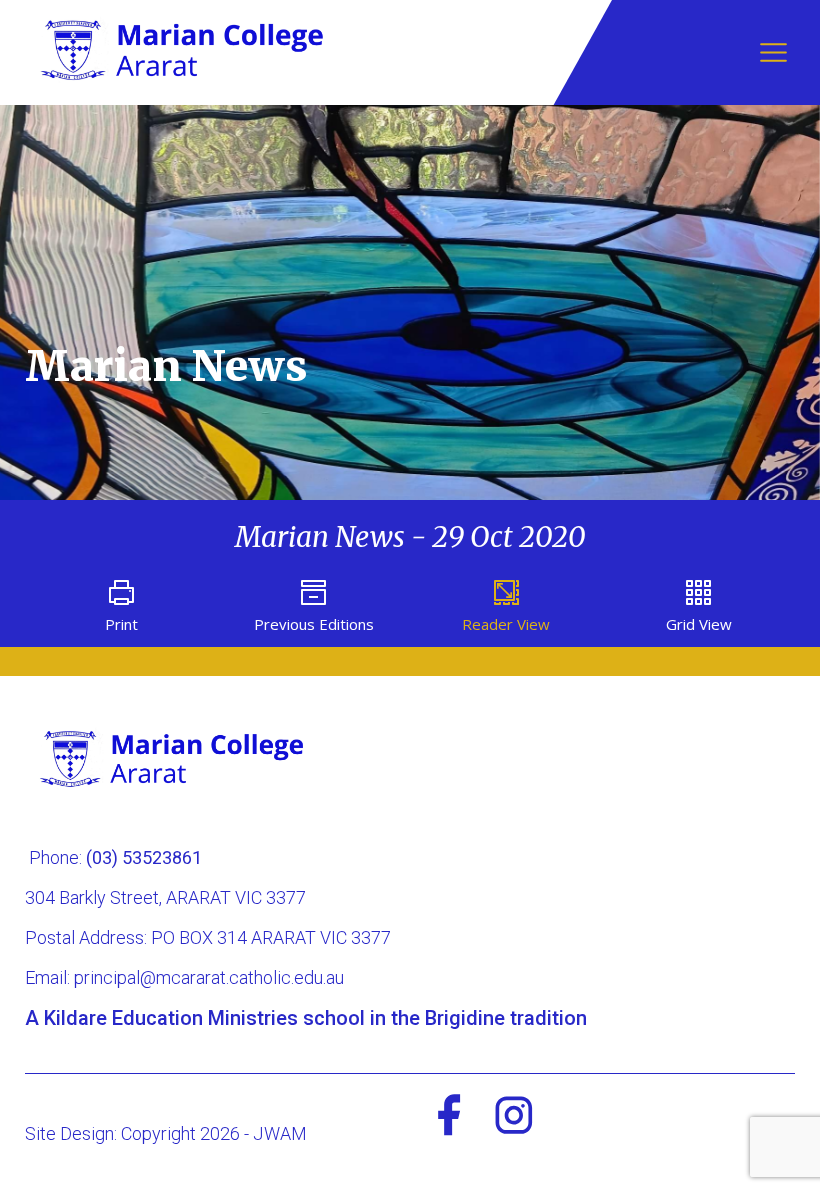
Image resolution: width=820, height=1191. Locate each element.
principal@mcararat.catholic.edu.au (209, 977)
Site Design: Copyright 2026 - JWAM (166, 1133)
